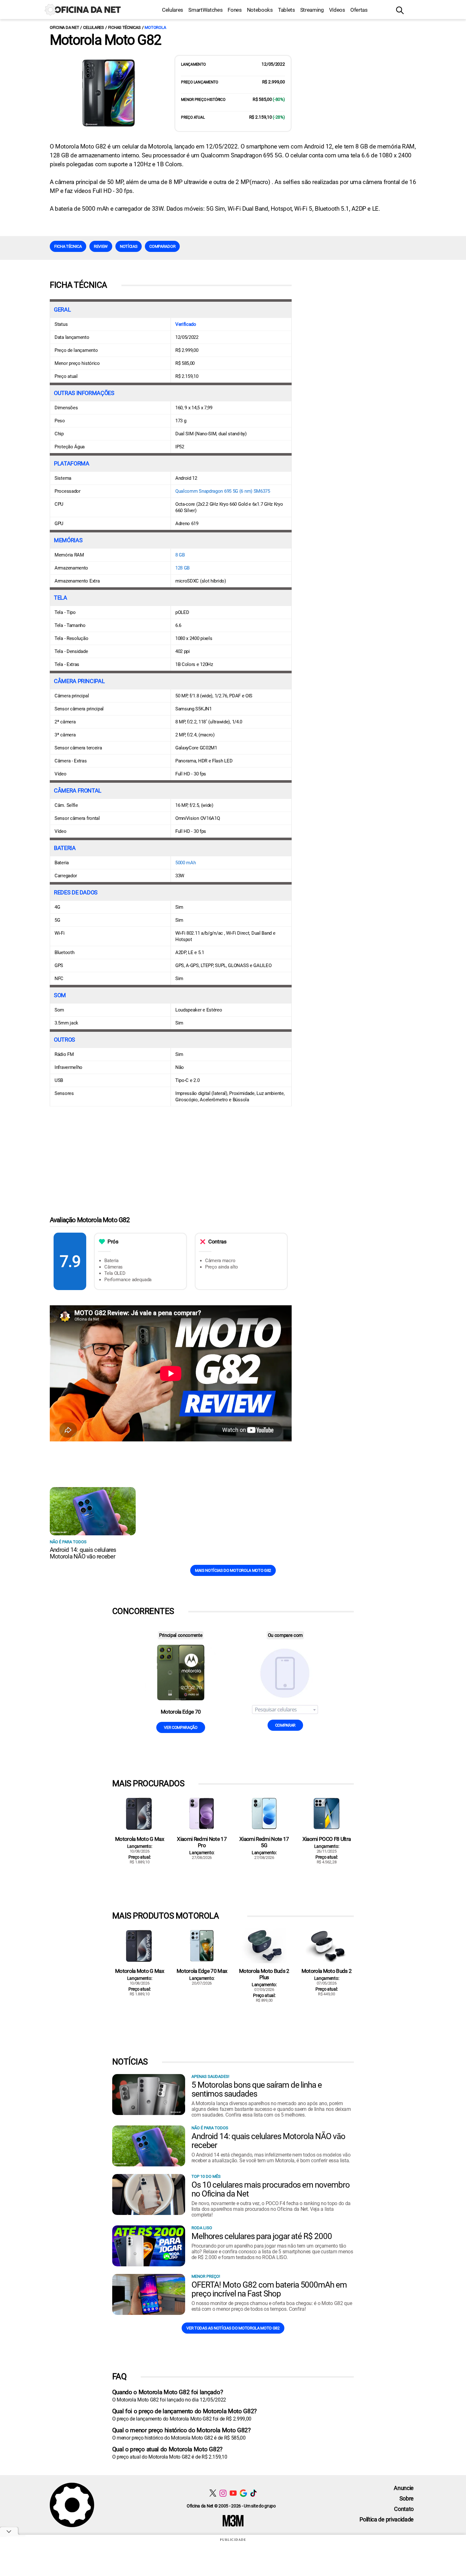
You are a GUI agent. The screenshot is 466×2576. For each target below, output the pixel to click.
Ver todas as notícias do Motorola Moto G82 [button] (233, 2328)
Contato (404, 2509)
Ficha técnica (68, 246)
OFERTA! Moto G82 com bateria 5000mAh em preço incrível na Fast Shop (269, 2289)
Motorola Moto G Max (139, 1839)
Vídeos (337, 10)
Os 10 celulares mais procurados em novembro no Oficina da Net (271, 2189)
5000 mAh (186, 863)
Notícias (129, 246)
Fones (235, 10)
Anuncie (404, 2488)
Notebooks (260, 10)
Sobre (407, 2498)
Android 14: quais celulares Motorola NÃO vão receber (83, 1553)
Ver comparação (181, 1727)
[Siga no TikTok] (253, 2493)
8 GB (180, 555)
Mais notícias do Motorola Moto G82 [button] (233, 1570)
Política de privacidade (387, 2519)
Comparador (162, 246)
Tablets (287, 10)
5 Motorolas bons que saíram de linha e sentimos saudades (257, 2089)
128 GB (182, 568)
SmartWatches (205, 10)
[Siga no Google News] (243, 2493)
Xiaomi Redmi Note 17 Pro (202, 1842)
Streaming (312, 10)
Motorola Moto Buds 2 (327, 1971)
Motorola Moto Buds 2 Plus (264, 1974)
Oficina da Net (64, 27)
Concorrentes (143, 1611)
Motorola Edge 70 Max (202, 1971)
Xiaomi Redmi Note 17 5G (264, 1842)
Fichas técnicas (124, 27)
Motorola (155, 27)
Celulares (173, 10)
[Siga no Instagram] (223, 2493)
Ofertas (359, 10)
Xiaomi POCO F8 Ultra (327, 1839)
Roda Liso (202, 2228)
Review (101, 246)
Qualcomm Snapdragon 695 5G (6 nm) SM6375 (223, 491)
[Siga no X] (213, 2493)
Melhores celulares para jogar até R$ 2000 (262, 2236)
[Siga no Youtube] (233, 2493)
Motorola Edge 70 (181, 1712)
